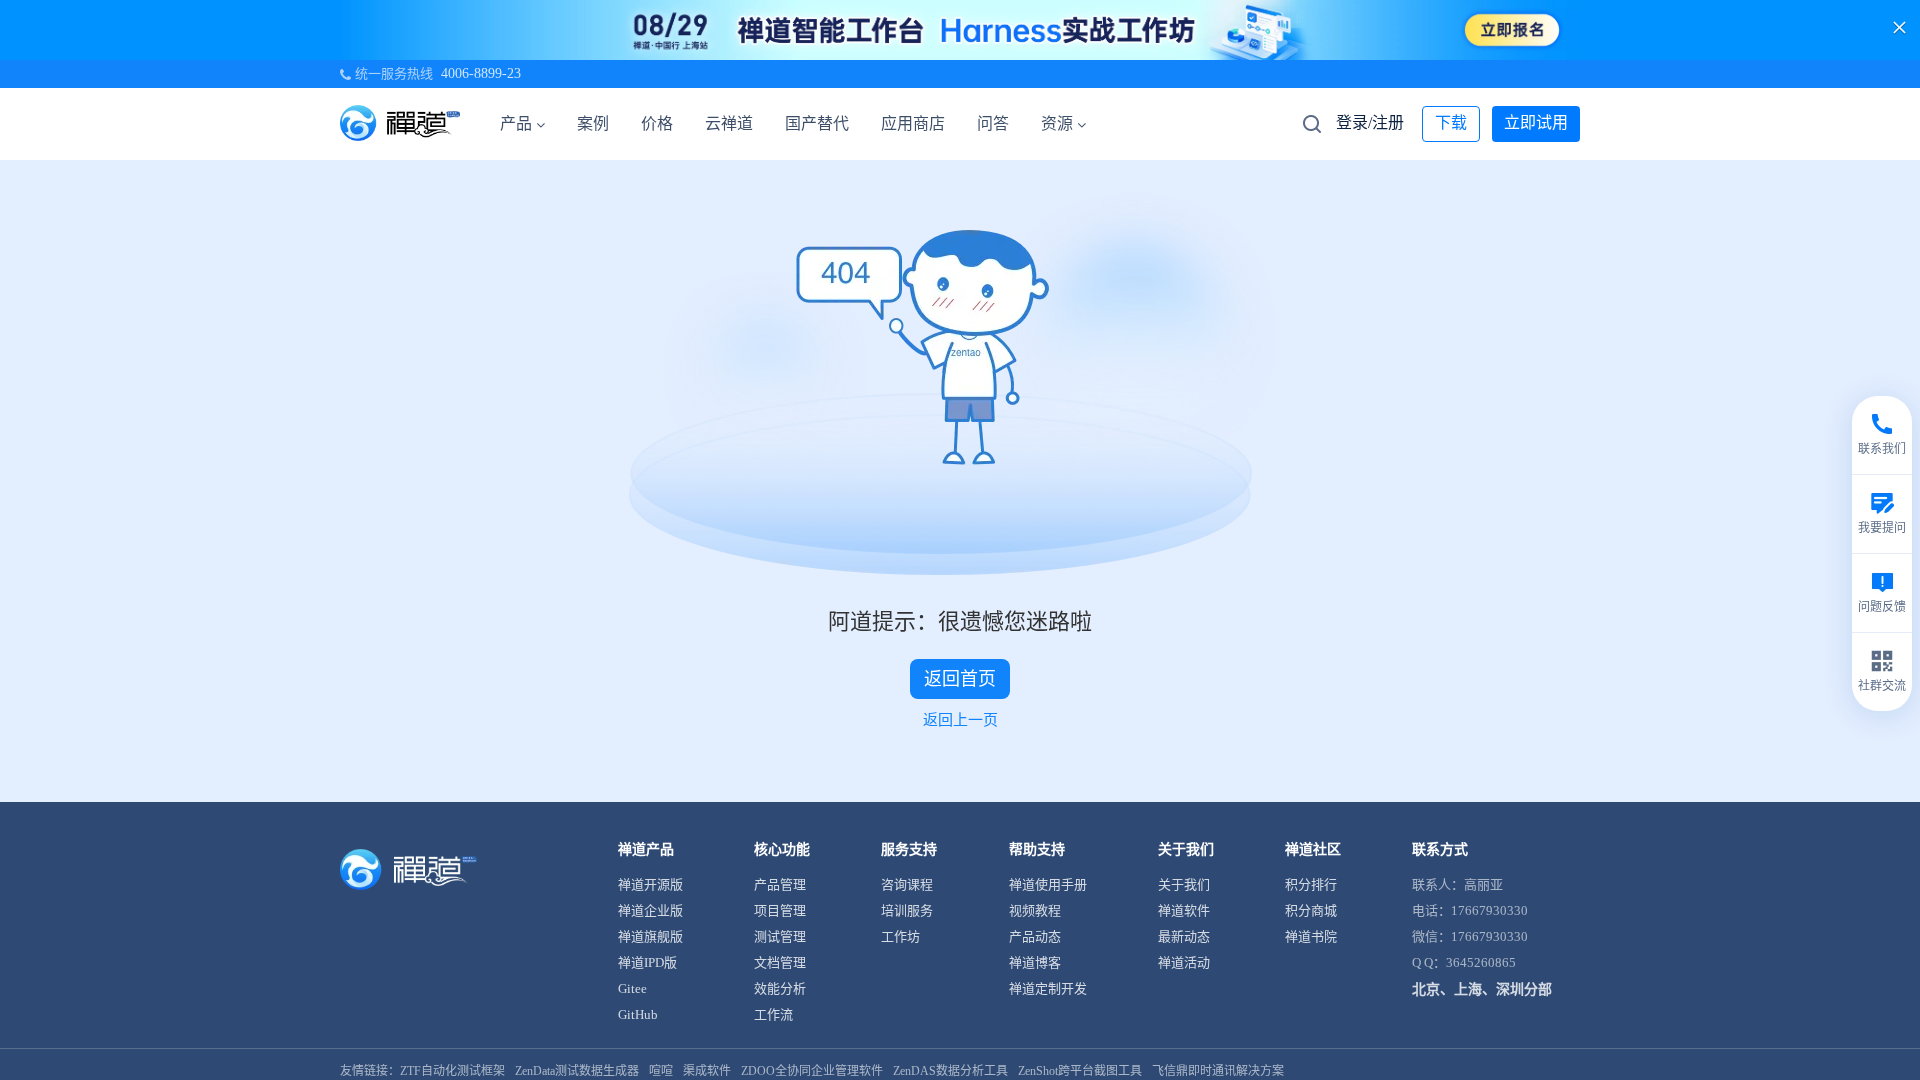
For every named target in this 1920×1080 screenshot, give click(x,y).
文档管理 (780, 962)
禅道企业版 (650, 910)
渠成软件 (707, 1071)
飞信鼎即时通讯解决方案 (1218, 1071)
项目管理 (780, 910)
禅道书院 (1311, 936)
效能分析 (780, 988)
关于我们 (1184, 884)
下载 (1451, 122)
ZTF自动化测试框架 (452, 1071)
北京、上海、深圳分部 (1482, 989)
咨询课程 (907, 884)
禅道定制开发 (1048, 988)
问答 (993, 123)
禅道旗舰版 (650, 936)
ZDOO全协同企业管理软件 (812, 1071)
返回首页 (960, 679)
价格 (657, 123)
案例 (593, 123)
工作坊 (900, 936)
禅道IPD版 (647, 962)
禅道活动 (1184, 962)
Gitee (632, 988)
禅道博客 (1035, 962)
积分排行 (1311, 884)
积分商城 (1311, 910)
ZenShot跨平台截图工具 (1080, 1071)
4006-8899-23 (481, 73)
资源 (1057, 123)
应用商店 (913, 123)
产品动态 (1035, 936)
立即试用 (1536, 122)
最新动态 (1184, 936)
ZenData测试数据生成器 (577, 1071)
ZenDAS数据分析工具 (950, 1071)
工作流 (773, 1014)
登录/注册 (1370, 122)
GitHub (638, 1014)
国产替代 (817, 123)
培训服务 (907, 910)
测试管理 (780, 936)
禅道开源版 (650, 884)
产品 (516, 123)
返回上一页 (960, 720)
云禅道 (729, 123)
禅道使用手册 (1048, 884)
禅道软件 (1184, 910)
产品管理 (780, 884)
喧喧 (661, 1071)
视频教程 (1035, 910)
